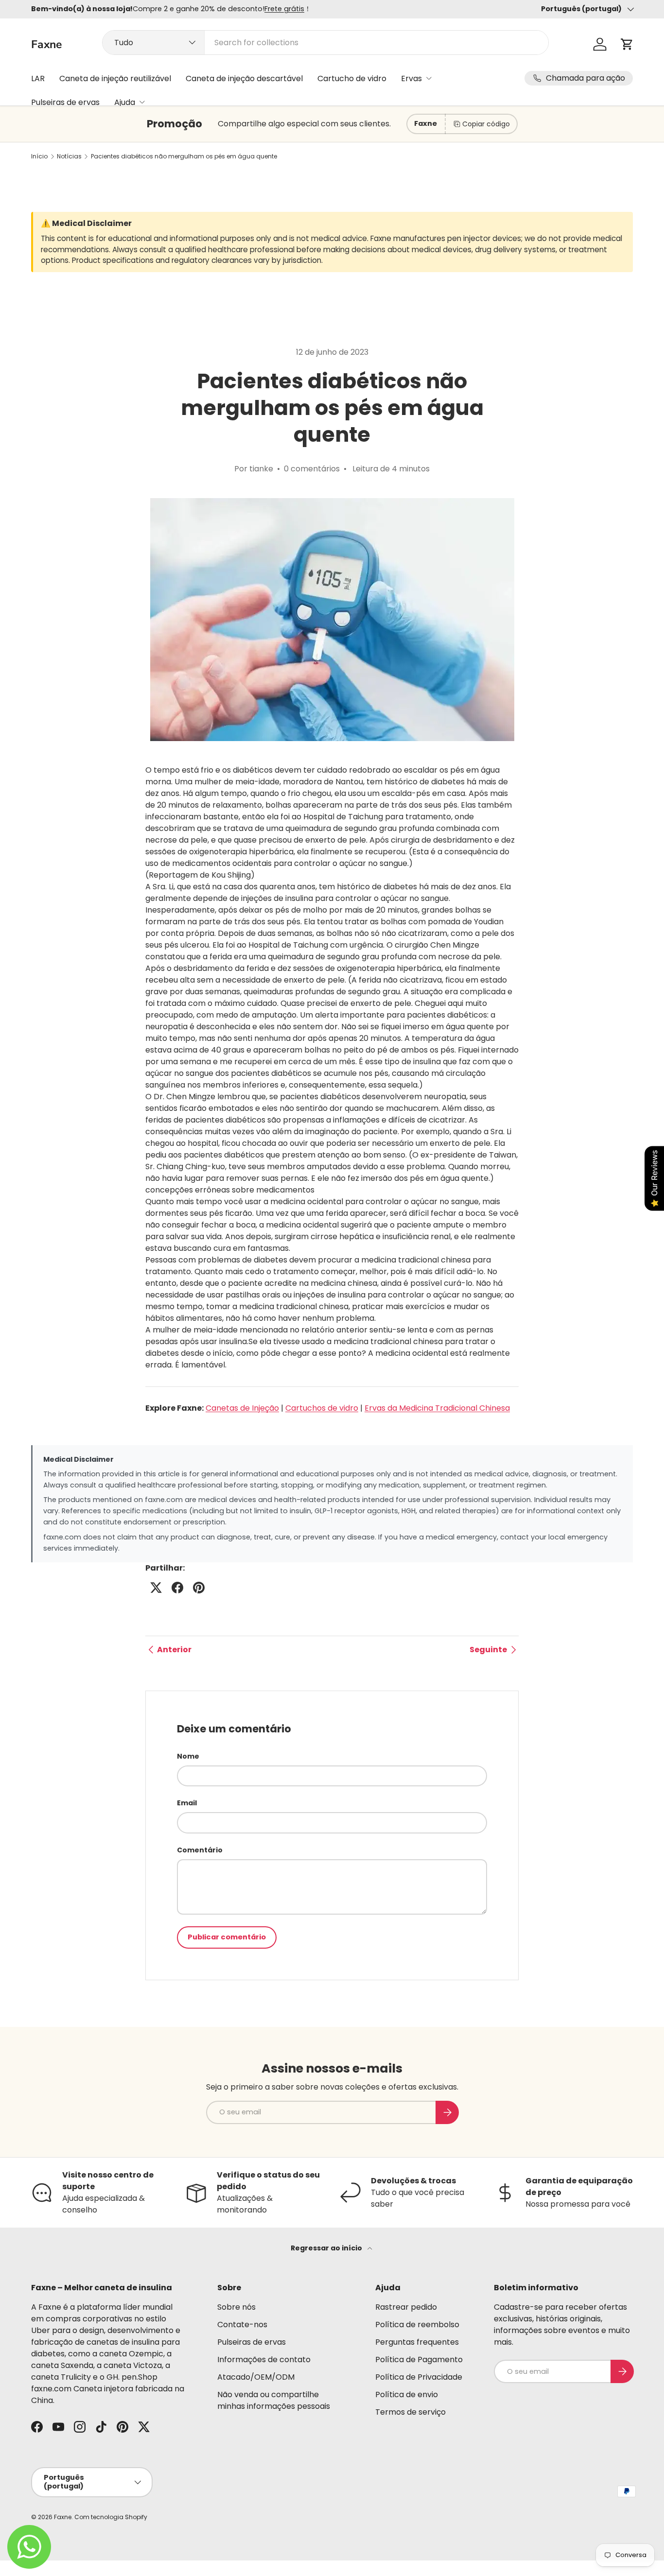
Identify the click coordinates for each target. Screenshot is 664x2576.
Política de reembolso (417, 2325)
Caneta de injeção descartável (244, 78)
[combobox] (325, 43)
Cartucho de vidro (352, 78)
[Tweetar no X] (156, 1588)
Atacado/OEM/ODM (256, 2377)
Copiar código (486, 124)
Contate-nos (242, 2325)
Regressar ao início (327, 2248)
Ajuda (125, 102)
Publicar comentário (227, 1937)
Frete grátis (284, 9)
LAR (38, 78)
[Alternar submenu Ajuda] (142, 102)
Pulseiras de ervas (65, 102)
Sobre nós (236, 2307)
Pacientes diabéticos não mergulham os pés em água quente (184, 156)
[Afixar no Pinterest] (199, 1588)
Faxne (63, 2517)
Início (39, 156)
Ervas (411, 78)
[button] (627, 44)
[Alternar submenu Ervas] (429, 78)
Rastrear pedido (406, 2307)
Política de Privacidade (419, 2377)
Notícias (69, 156)
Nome (188, 1756)
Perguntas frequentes (417, 2342)
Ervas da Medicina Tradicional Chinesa (437, 1408)
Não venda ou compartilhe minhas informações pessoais (274, 2400)
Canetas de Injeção (242, 1408)
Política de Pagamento (419, 2360)
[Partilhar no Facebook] (177, 1588)
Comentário (200, 1850)
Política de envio (407, 2394)
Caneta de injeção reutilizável (115, 78)
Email (187, 1803)
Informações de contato (264, 2360)
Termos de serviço (411, 2412)
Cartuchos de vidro (322, 1408)
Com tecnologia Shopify (111, 2517)
